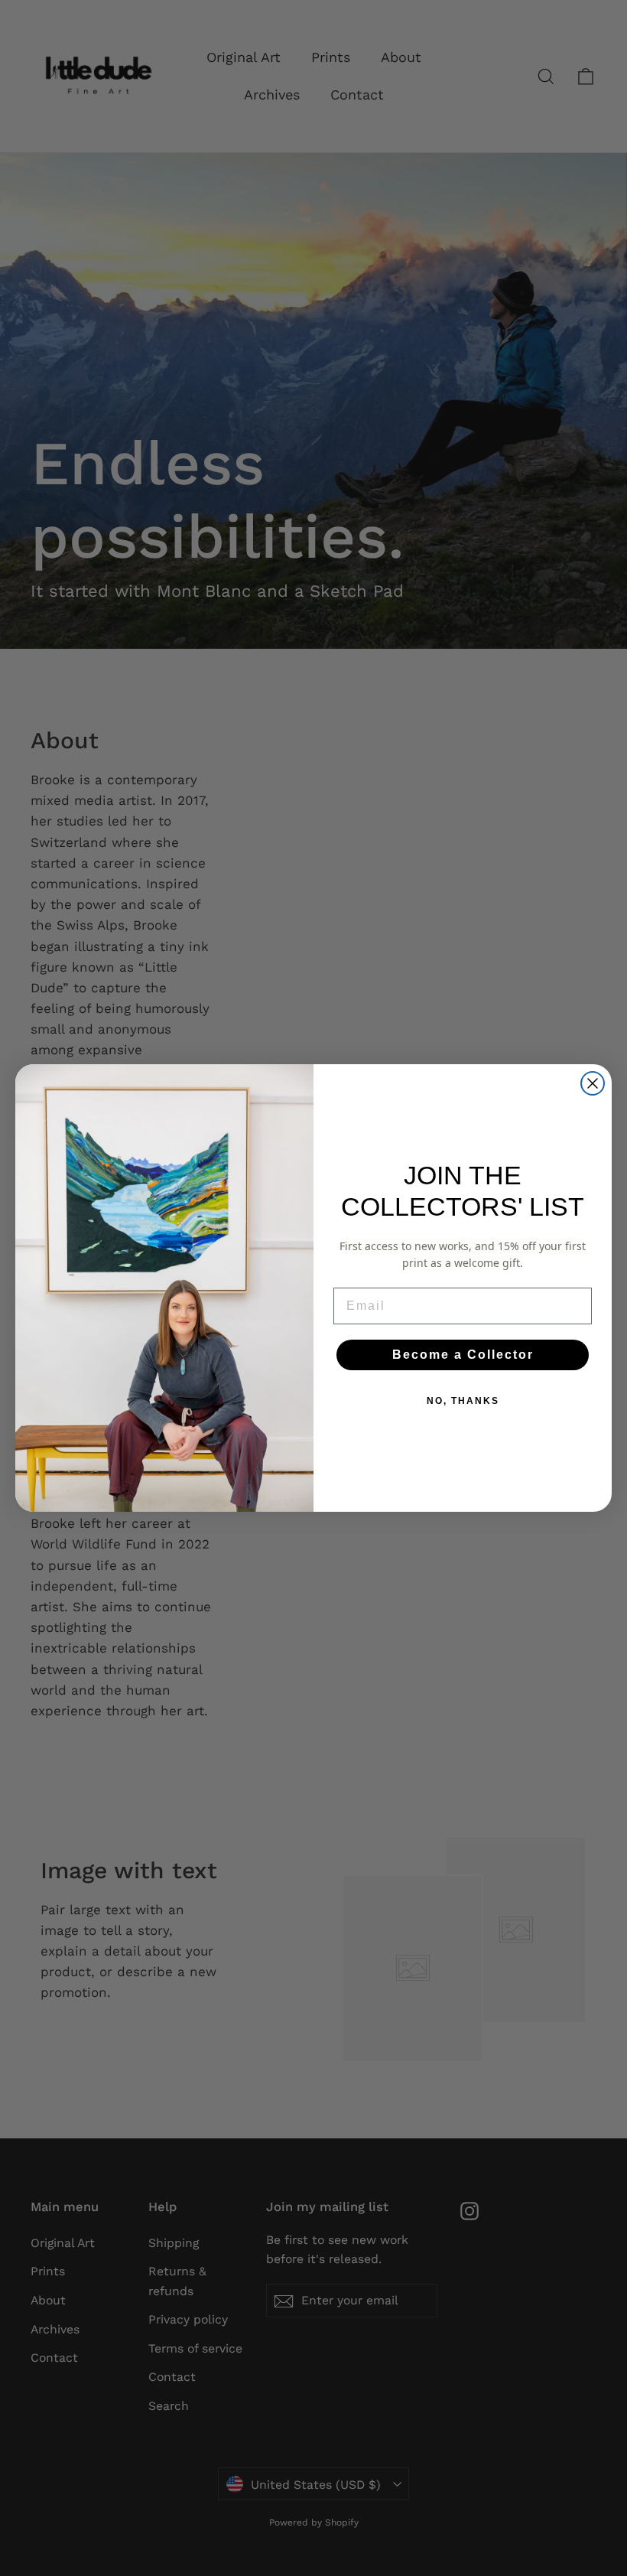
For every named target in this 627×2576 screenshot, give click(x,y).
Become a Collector (463, 1355)
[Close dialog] (593, 1083)
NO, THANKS (463, 1401)
